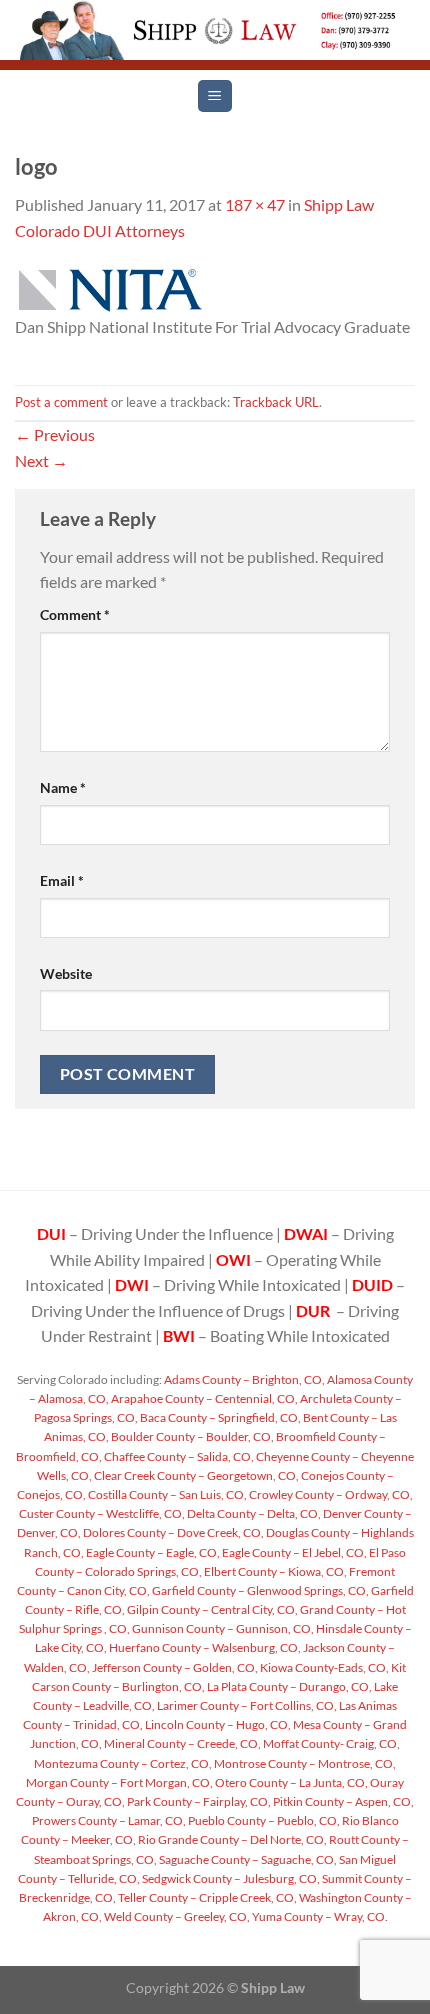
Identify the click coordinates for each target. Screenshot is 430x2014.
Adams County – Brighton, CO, (243, 1379)
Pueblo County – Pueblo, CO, (263, 1820)
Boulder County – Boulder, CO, (191, 1436)
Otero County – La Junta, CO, (290, 1782)
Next (41, 460)
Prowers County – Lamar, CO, (109, 1820)
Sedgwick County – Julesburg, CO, (230, 1878)
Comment (75, 614)
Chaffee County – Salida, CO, (178, 1456)
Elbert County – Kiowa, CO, (274, 1571)
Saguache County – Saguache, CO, (247, 1859)
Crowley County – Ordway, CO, (330, 1494)
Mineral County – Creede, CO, (181, 1743)
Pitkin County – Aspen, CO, (342, 1801)
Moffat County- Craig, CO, (330, 1743)
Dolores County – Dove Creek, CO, (172, 1532)
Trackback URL (276, 402)
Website (66, 973)
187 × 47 (255, 204)
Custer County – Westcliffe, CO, (102, 1513)
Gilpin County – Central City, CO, (211, 1609)
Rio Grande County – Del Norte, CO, (231, 1839)
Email (62, 880)
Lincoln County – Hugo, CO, (217, 1724)
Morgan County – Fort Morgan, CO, (119, 1782)
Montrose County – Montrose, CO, (304, 1763)
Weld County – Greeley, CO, (176, 1916)
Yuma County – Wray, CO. (319, 1916)
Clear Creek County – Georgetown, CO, (195, 1475)
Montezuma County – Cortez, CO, (123, 1763)
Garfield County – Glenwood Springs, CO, (259, 1590)
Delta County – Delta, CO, (253, 1513)
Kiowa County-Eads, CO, (323, 1667)
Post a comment (61, 402)
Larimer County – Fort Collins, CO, (246, 1705)
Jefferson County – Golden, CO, (174, 1667)
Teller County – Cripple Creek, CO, (206, 1897)
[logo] (108, 288)
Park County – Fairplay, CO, (198, 1801)
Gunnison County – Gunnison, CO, (222, 1628)
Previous (55, 434)
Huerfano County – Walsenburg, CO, (204, 1647)
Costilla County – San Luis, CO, (166, 1494)
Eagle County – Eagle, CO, (152, 1552)
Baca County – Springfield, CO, (219, 1417)
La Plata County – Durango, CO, (288, 1686)
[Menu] (214, 96)
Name (63, 787)
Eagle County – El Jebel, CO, (293, 1552)
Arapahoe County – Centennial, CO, (203, 1398)
